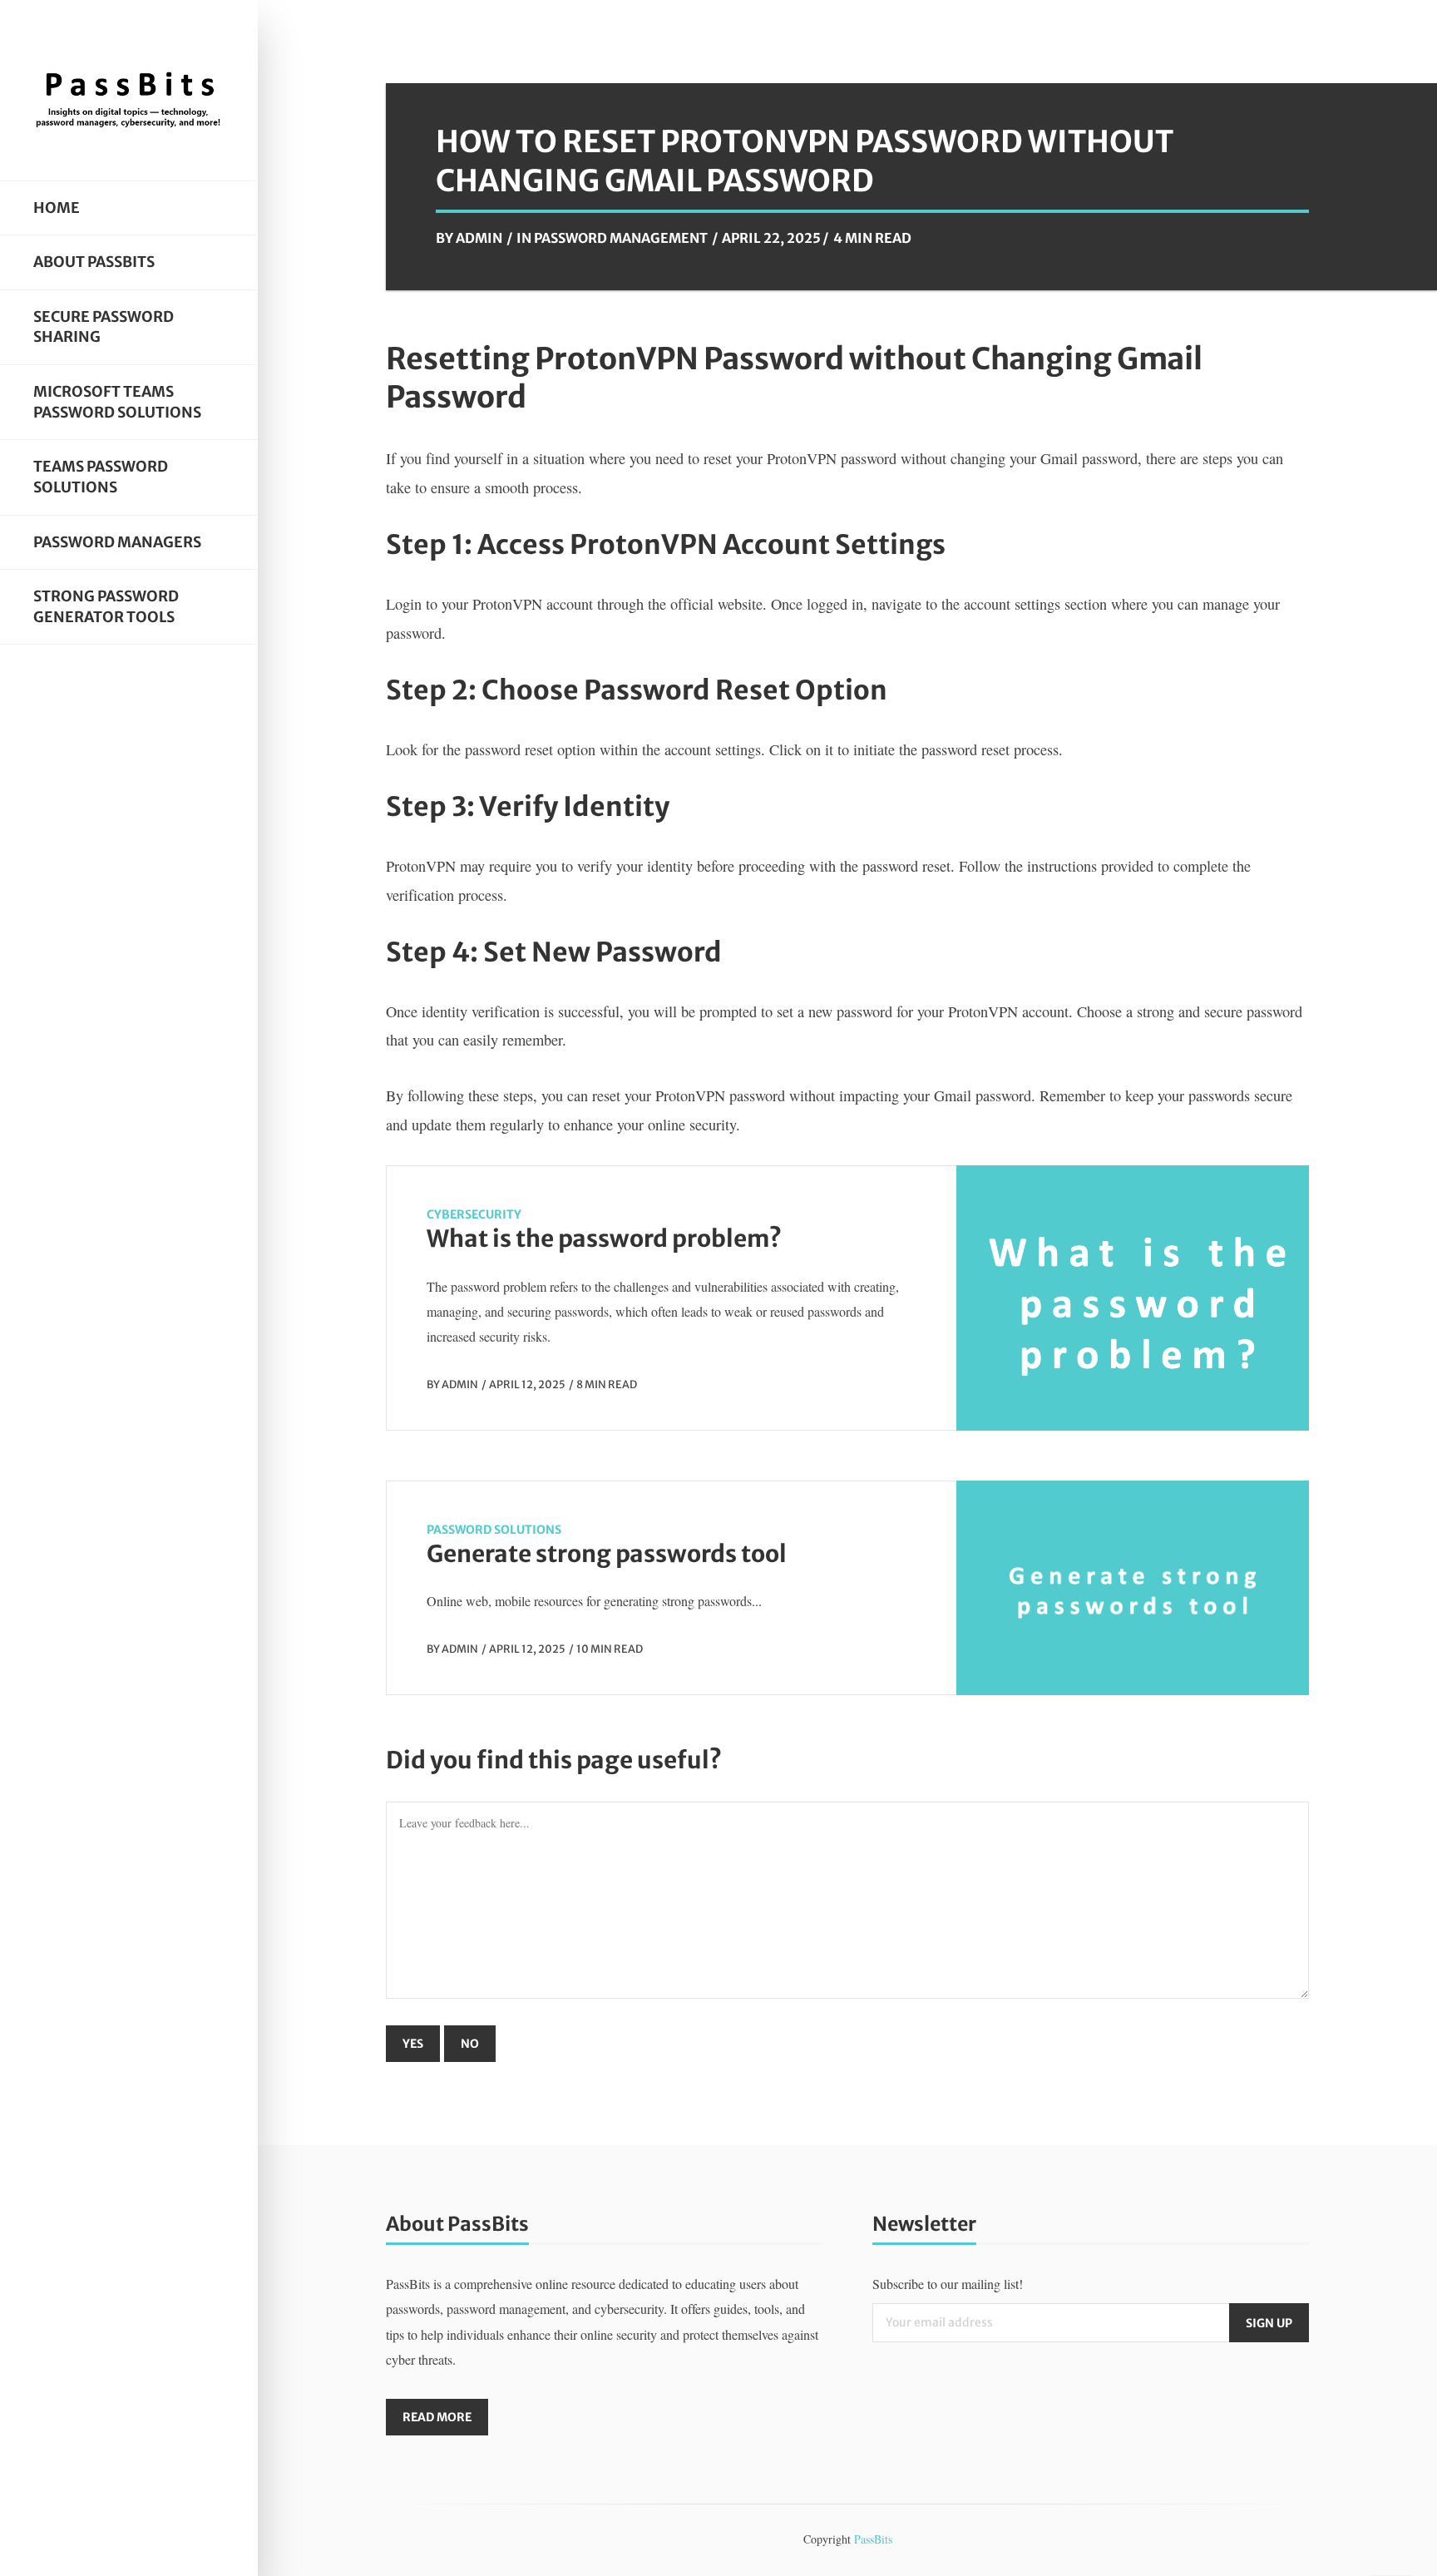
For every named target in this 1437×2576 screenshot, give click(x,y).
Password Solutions (494, 1530)
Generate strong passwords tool (607, 1554)
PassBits (873, 2539)
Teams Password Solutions (101, 477)
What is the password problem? (604, 1239)
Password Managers (117, 542)
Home (57, 208)
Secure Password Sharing (104, 327)
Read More (437, 2417)
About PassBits (94, 262)
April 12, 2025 (527, 1384)
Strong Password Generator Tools (106, 607)
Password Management (621, 238)
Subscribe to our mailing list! (948, 2284)
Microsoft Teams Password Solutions (117, 402)
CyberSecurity (474, 1214)
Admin (479, 238)
